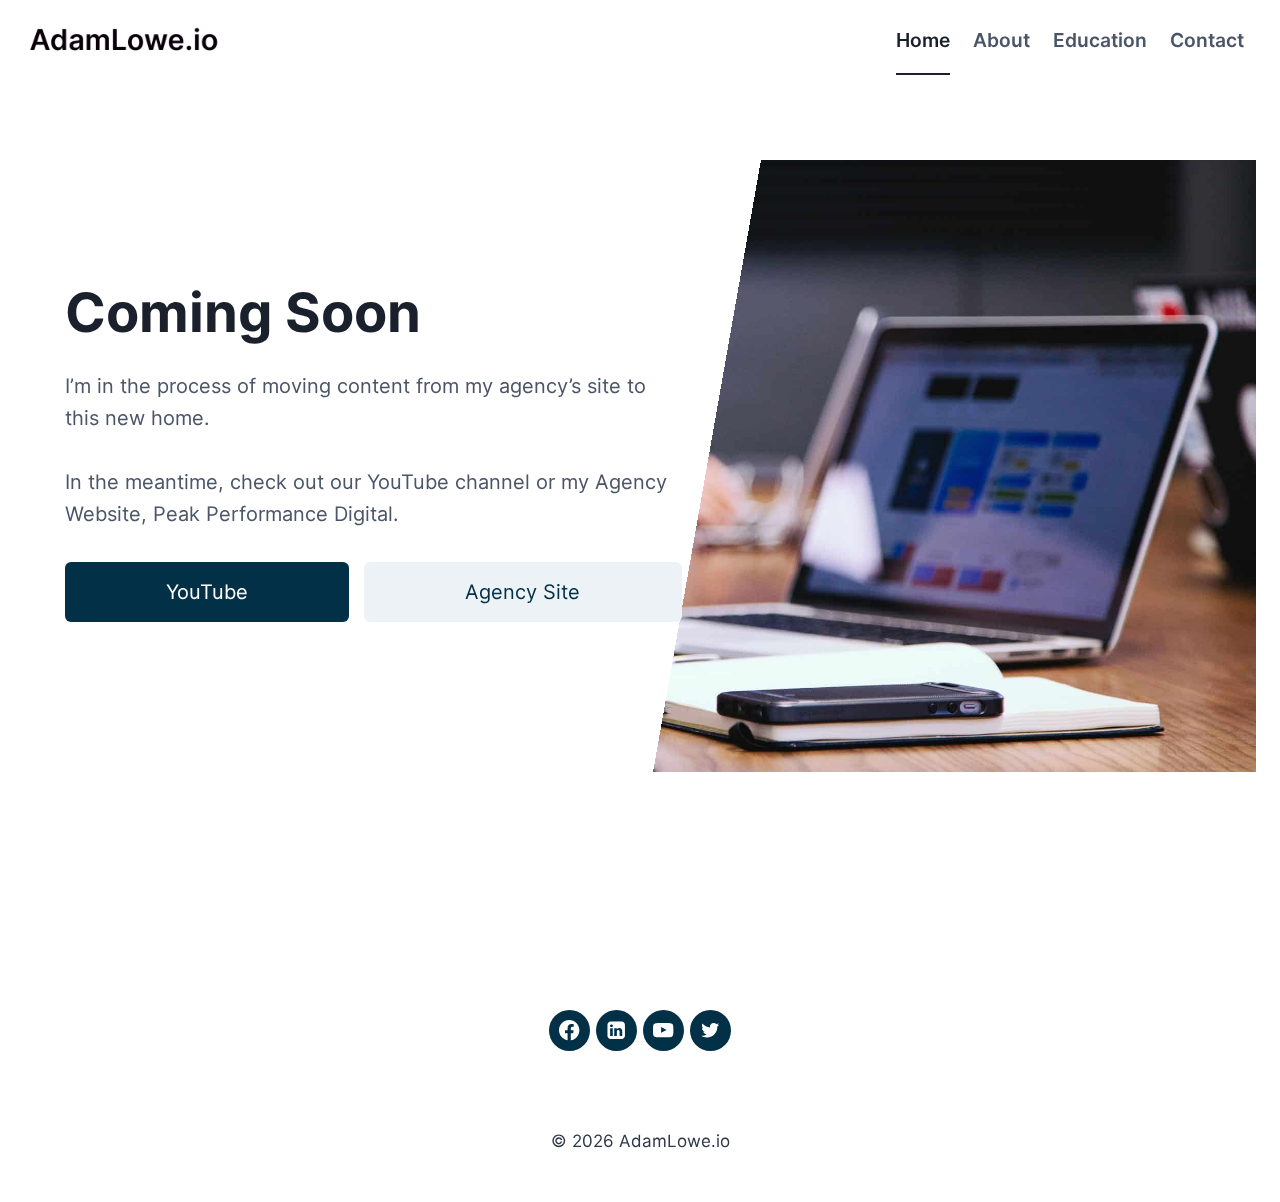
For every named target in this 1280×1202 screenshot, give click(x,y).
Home (923, 40)
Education (1100, 40)
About (1001, 40)
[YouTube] (663, 1030)
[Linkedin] (616, 1030)
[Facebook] (569, 1030)
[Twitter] (710, 1030)
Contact (1207, 40)
